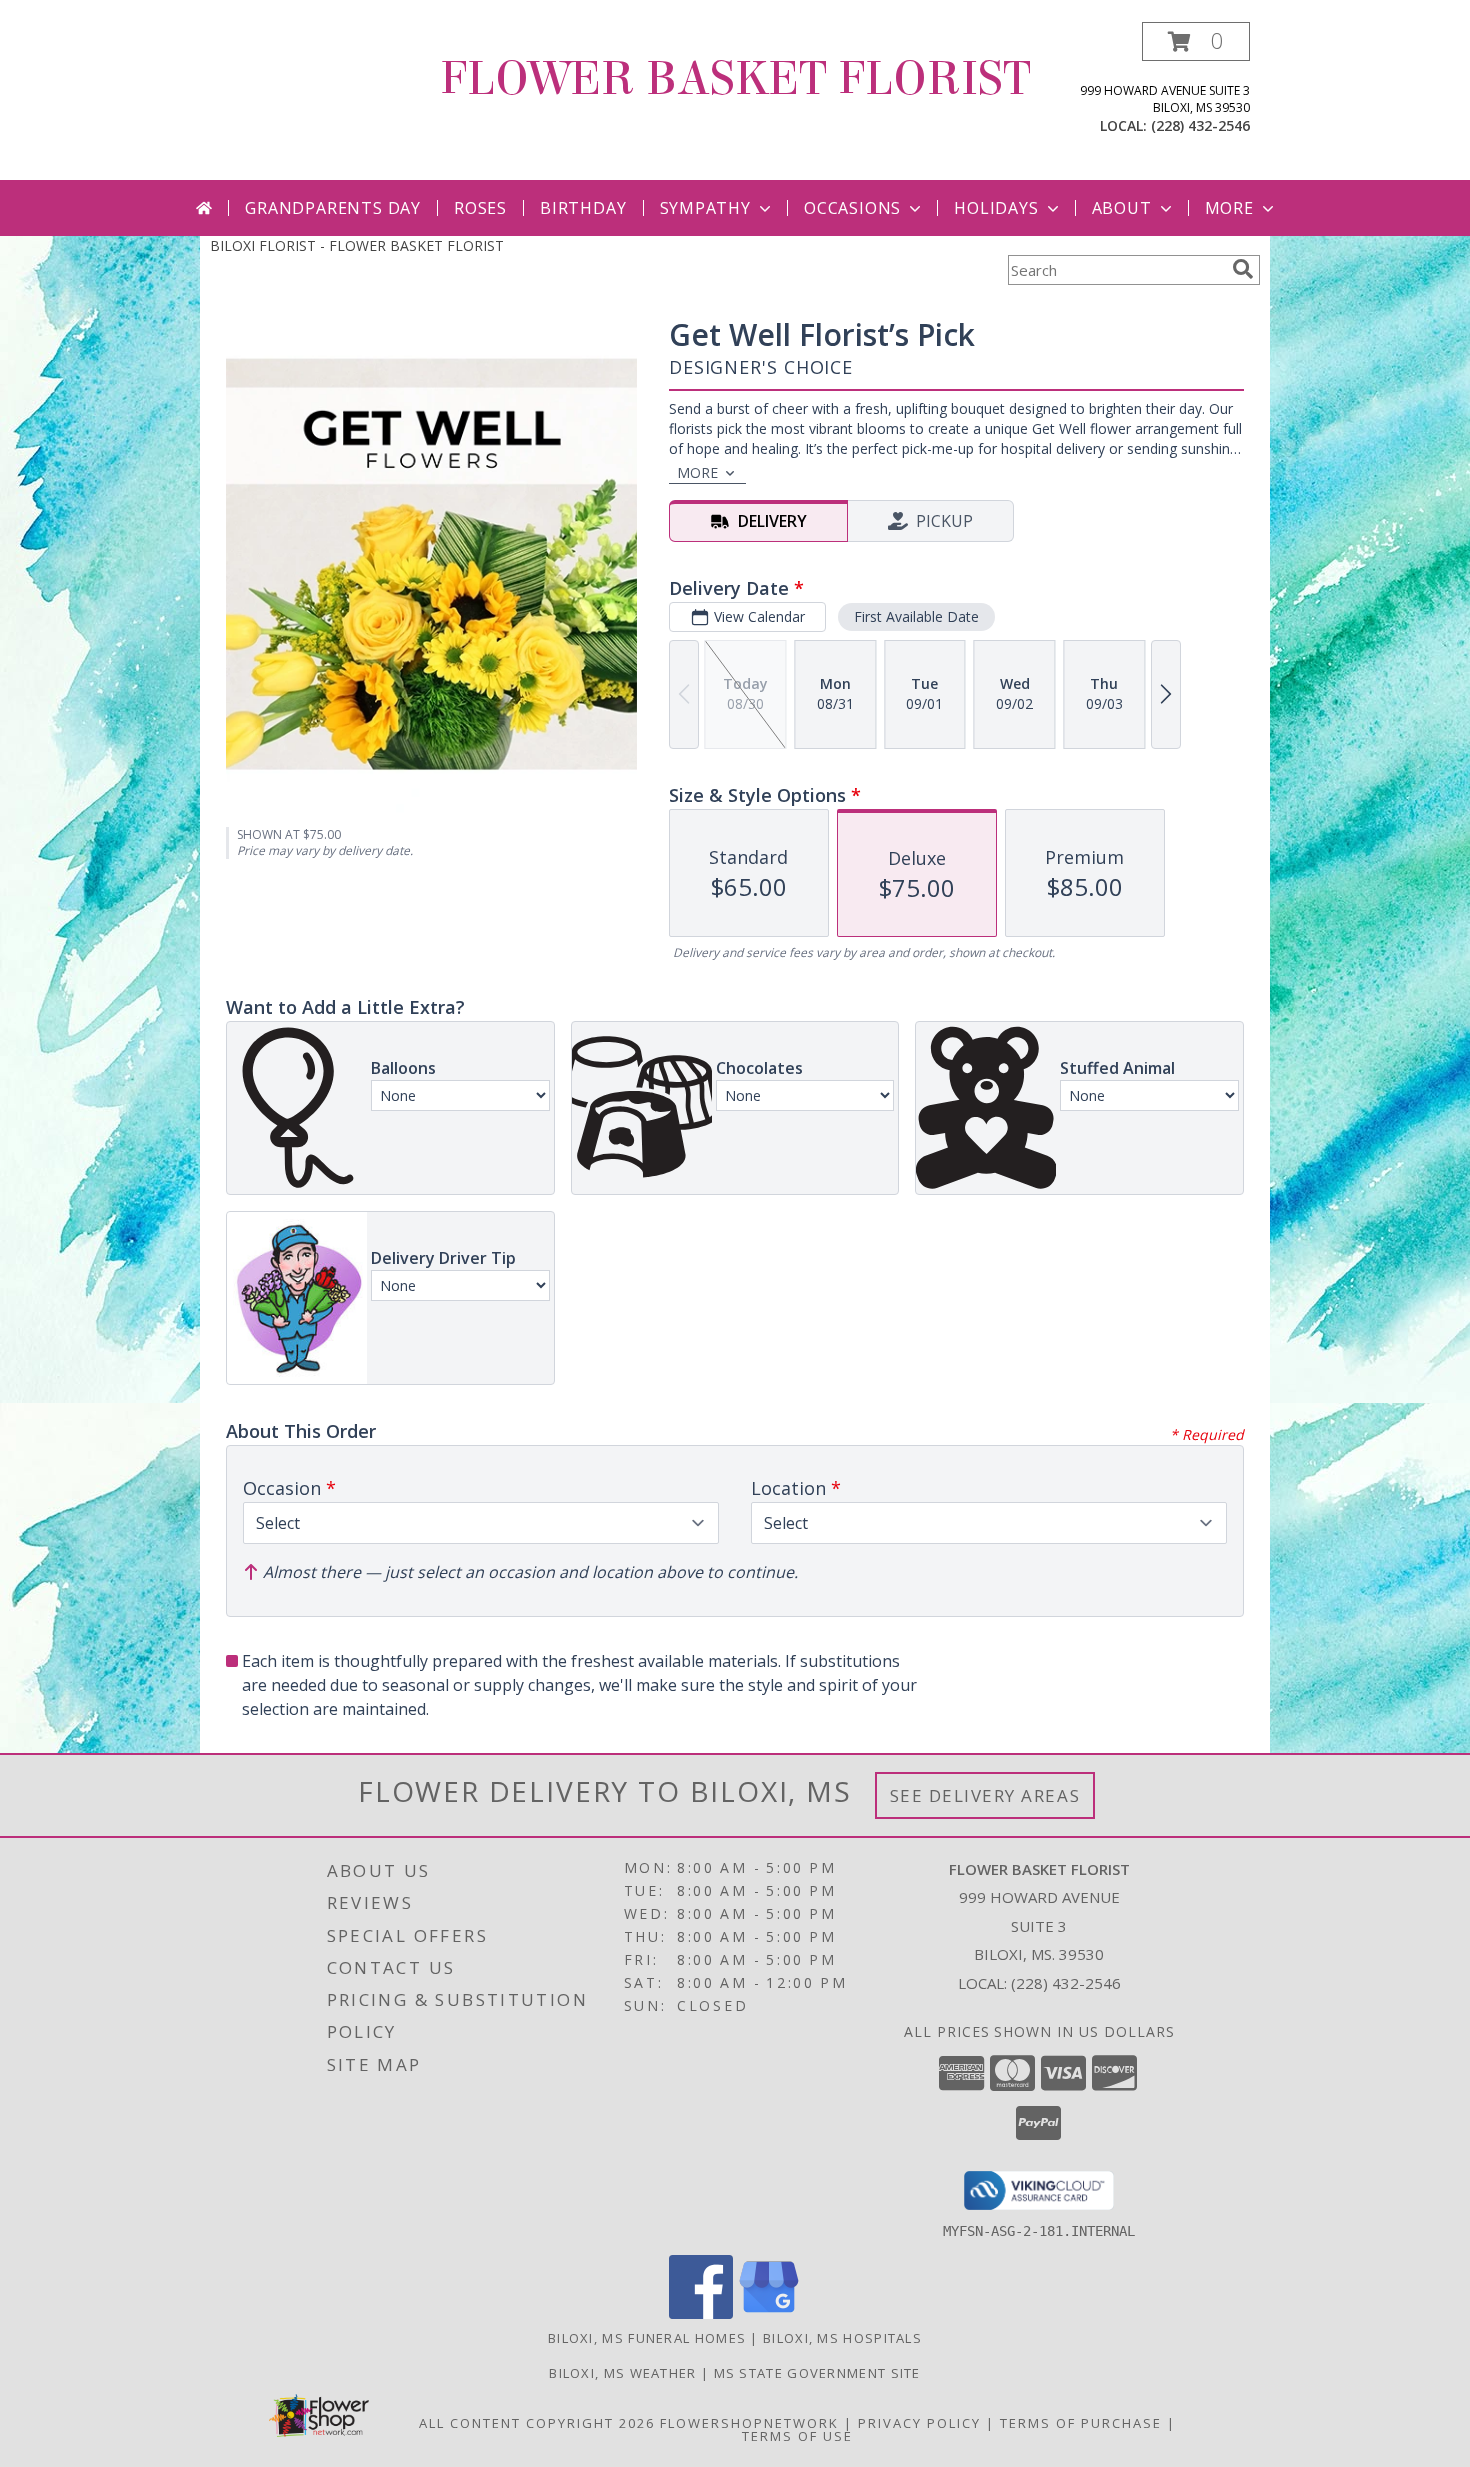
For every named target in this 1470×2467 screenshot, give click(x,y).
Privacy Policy (919, 2423)
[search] (1243, 269)
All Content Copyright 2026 (537, 2423)
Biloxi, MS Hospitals (842, 2338)
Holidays (996, 208)
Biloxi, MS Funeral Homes (647, 2338)
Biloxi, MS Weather (622, 2373)
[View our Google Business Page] (769, 2313)
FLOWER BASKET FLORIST (735, 79)
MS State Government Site (817, 2373)
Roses (480, 208)
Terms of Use (797, 2436)
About (1122, 208)
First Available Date (916, 616)
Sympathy (705, 208)
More (1229, 208)
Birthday (583, 208)
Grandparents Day (333, 208)
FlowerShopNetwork (749, 2423)
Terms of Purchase (1081, 2423)
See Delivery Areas (985, 1795)
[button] (1196, 41)
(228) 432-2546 (1200, 125)
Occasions (852, 208)
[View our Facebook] (701, 2313)
